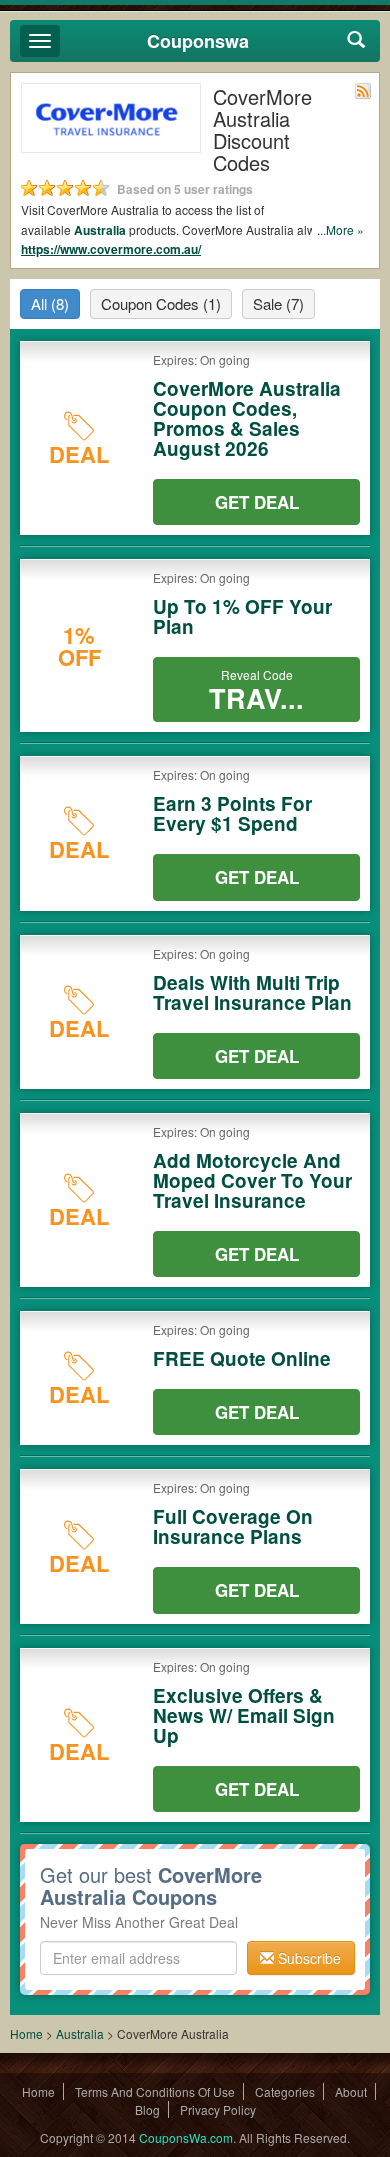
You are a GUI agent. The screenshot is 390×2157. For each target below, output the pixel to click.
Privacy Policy (218, 2109)
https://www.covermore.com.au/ (111, 249)
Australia (100, 230)
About (351, 2091)
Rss (363, 91)
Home (26, 2033)
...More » (340, 229)
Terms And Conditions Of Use (155, 2091)
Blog (147, 2109)
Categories (285, 2091)
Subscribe (307, 1958)
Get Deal (257, 502)
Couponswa (198, 41)
